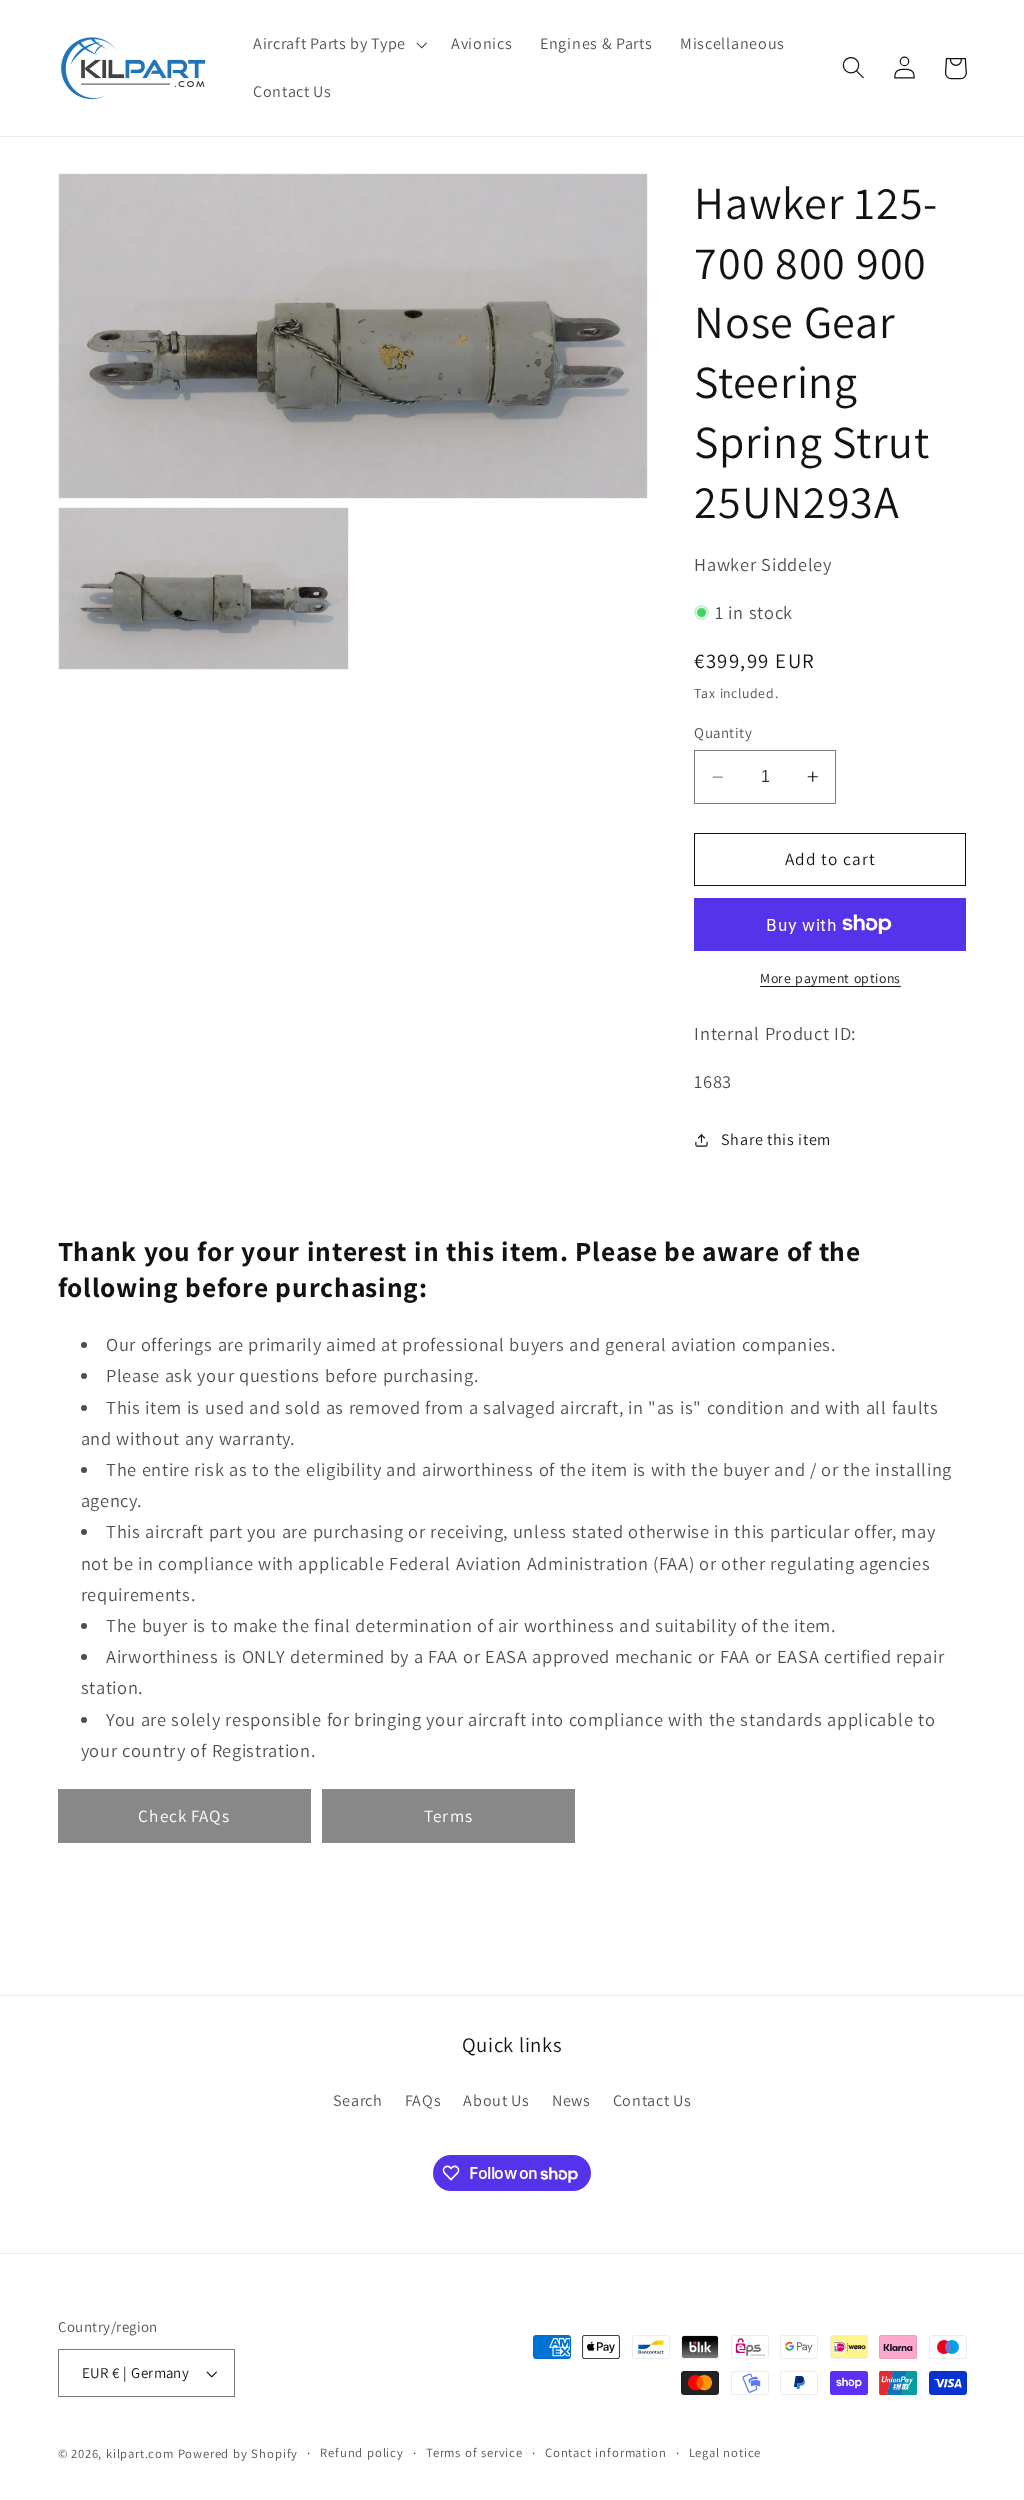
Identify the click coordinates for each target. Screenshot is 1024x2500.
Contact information (605, 2452)
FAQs (423, 2100)
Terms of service (474, 2452)
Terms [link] (448, 1815)
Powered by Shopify (238, 2453)
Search (358, 2100)
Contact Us (652, 2100)
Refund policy (361, 2452)
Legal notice (725, 2452)
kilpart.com (140, 2453)
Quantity (723, 732)
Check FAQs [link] (184, 1815)
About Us (496, 2100)
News (571, 2100)
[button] (338, 44)
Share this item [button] (776, 1139)
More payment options (830, 978)
